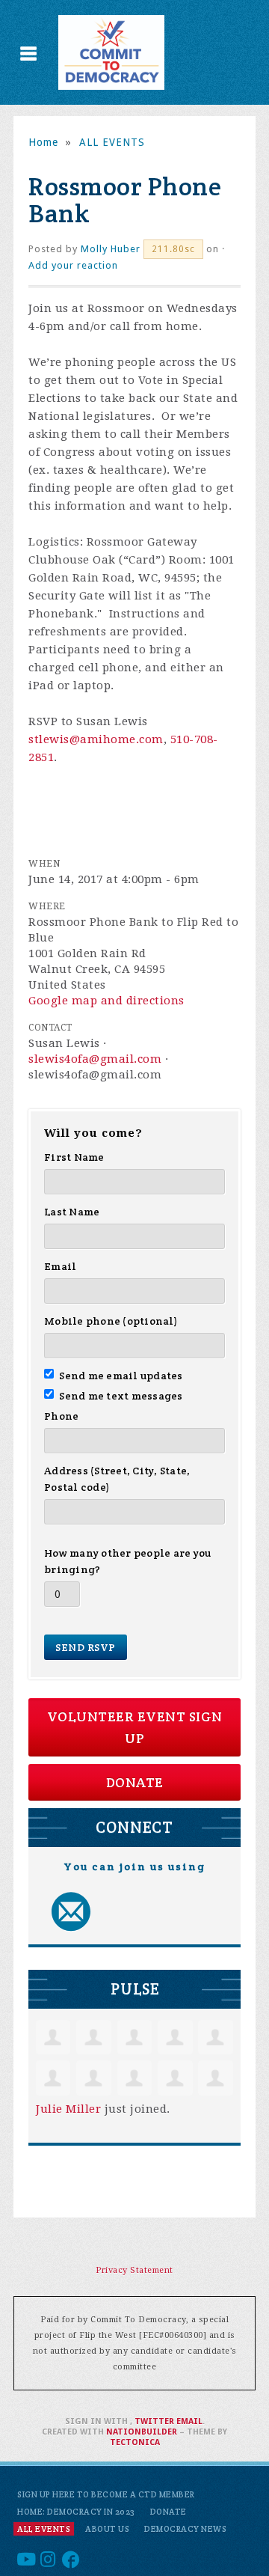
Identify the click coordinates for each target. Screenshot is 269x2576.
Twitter (154, 2421)
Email (60, 1266)
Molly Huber (111, 249)
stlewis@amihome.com (96, 739)
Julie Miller (68, 2109)
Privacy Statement (134, 2270)
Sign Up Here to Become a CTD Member (106, 2494)
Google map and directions (106, 1001)
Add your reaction (73, 265)
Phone (61, 1416)
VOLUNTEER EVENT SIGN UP (135, 1727)
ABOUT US (107, 2529)
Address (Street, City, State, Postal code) (117, 1479)
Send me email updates (121, 1376)
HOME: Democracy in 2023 (76, 2512)
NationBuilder (142, 2432)
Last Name (72, 1212)
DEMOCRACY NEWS (185, 2529)
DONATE (135, 1782)
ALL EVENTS (112, 142)
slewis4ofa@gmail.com (95, 1059)
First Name (74, 1157)
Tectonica (135, 2442)
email (189, 2421)
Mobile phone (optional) (111, 1321)
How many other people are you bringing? (127, 1561)
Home (43, 142)
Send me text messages (121, 1396)
